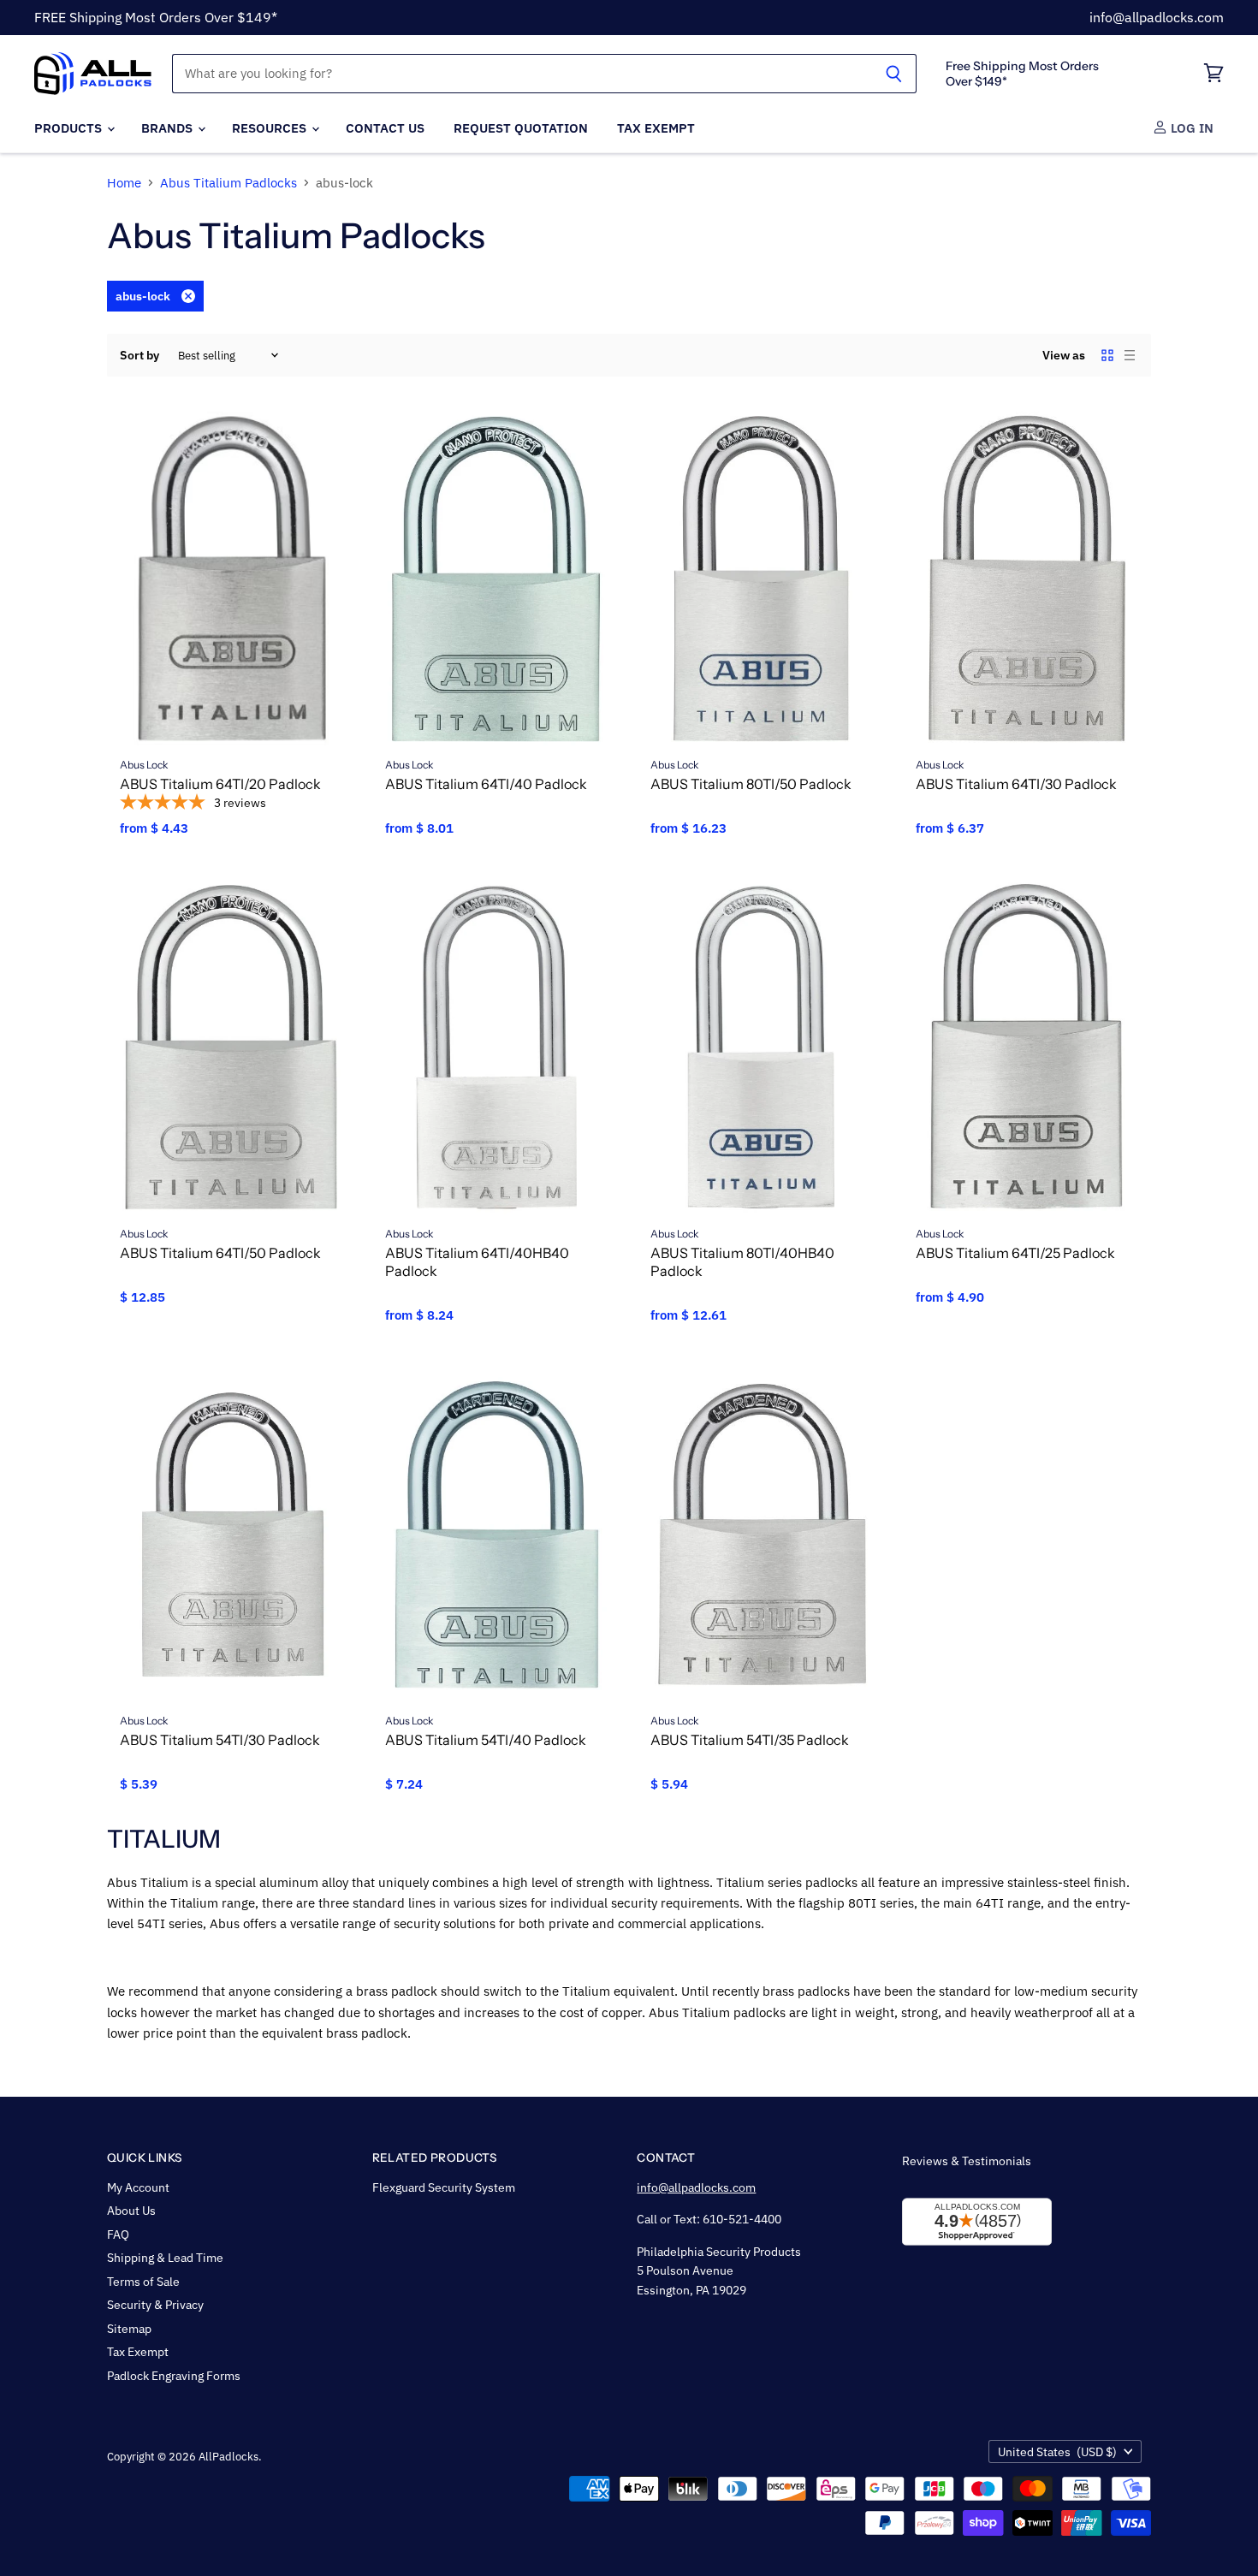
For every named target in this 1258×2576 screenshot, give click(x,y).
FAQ (118, 2235)
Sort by (139, 355)
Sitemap (129, 2329)
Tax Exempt (656, 128)
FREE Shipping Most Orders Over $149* (156, 17)
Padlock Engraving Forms (174, 2376)
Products (70, 128)
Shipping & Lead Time (165, 2258)
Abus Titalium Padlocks (228, 183)
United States (1057, 2452)
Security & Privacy (155, 2305)
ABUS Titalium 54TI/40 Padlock (486, 1740)
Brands (169, 128)
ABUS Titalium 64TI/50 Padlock (220, 1253)
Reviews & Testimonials (967, 2161)
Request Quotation (521, 128)
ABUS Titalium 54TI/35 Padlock (750, 1740)
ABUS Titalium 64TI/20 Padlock (220, 784)
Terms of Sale (143, 2282)
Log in (1190, 128)
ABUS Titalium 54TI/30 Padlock (220, 1740)
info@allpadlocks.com (1157, 17)
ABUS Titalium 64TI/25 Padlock (1015, 1253)
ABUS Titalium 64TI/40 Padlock (486, 784)
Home (124, 183)
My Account (138, 2187)
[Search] (894, 74)
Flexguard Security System (444, 2187)
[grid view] (1107, 355)
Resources (271, 128)
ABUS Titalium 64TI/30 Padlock (1016, 784)
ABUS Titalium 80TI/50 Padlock (751, 784)
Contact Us (385, 128)
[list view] (1130, 355)
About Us (131, 2211)
